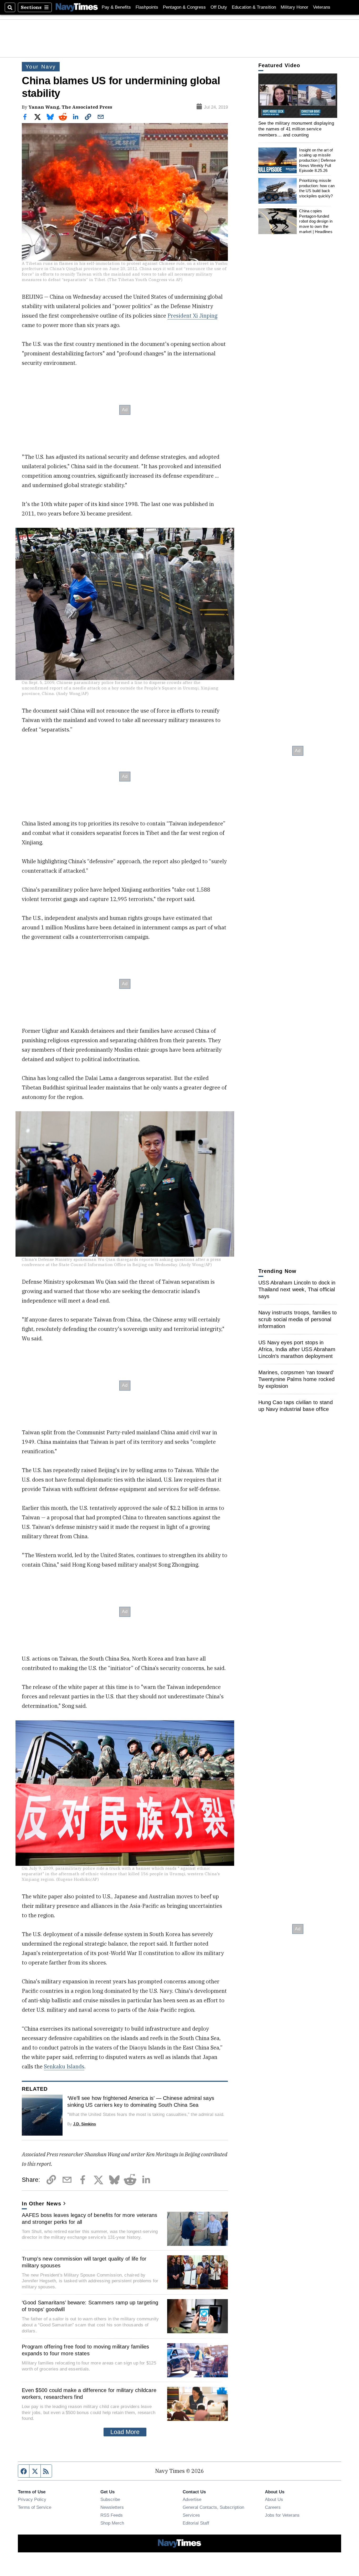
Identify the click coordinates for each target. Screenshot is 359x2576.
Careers (273, 2507)
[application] (298, 96)
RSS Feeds (112, 2515)
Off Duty (219, 7)
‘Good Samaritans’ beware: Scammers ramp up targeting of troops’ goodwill (90, 2306)
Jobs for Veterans (282, 2515)
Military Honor (294, 7)
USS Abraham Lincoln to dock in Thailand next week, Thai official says (297, 1289)
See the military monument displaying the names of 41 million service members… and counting (296, 129)
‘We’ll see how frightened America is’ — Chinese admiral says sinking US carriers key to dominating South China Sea (141, 2101)
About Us (274, 2499)
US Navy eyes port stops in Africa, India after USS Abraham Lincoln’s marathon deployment (297, 1349)
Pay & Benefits (116, 7)
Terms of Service (35, 2507)
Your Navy (41, 67)
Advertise (192, 2499)
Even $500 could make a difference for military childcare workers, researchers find (89, 2394)
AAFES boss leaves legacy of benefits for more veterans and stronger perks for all (90, 2219)
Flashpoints (147, 7)
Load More (125, 2432)
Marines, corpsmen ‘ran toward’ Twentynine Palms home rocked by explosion (296, 1379)
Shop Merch (112, 2523)
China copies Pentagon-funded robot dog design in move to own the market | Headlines (316, 221)
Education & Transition (254, 7)
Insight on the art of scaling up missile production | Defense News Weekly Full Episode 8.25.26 (317, 160)
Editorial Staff (196, 2523)
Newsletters (112, 2507)
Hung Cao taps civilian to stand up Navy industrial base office (296, 1406)
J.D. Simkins (84, 2124)
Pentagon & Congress (184, 7)
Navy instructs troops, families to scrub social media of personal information (298, 1319)
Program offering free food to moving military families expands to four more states (86, 2350)
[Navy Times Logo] (77, 7)
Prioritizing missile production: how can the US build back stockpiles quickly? (317, 188)
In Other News (42, 2204)
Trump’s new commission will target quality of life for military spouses (84, 2262)
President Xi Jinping (192, 316)
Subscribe (110, 2499)
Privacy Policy (32, 2499)
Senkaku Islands (64, 2066)
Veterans (322, 7)
